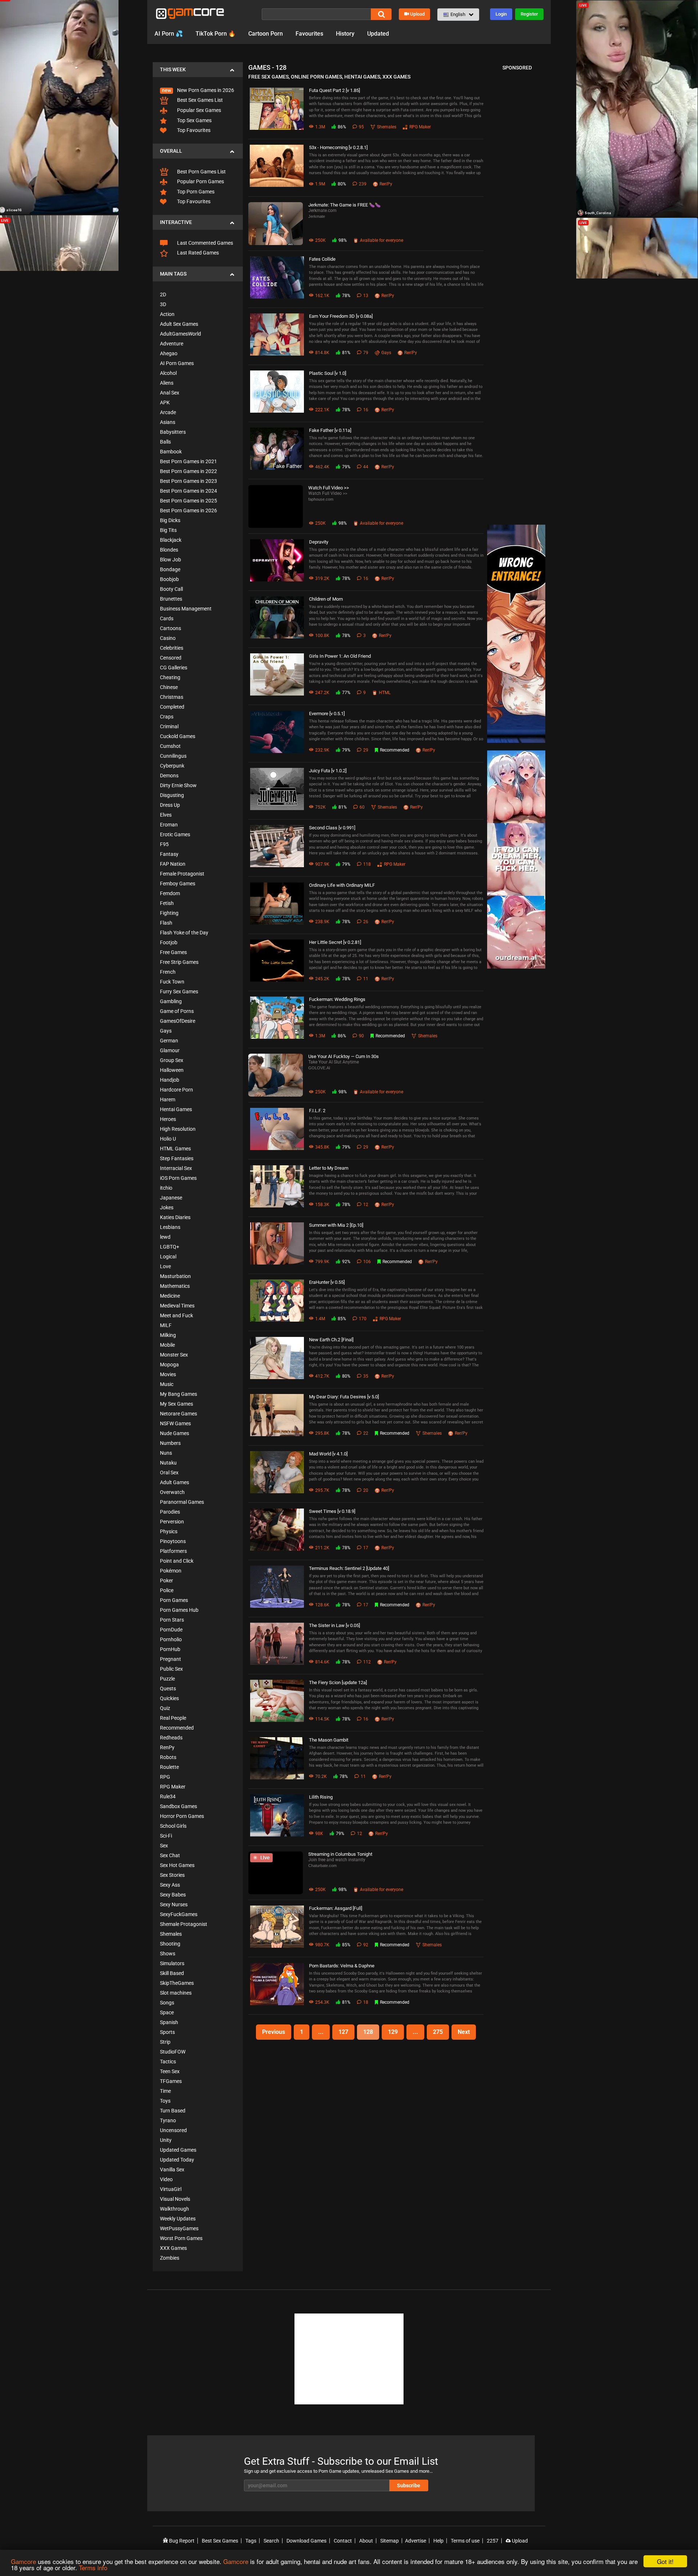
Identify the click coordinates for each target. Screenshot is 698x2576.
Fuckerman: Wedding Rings (337, 999)
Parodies (170, 1512)
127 (343, 2032)
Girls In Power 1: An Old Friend (340, 656)
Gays (166, 1031)
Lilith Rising (321, 1797)
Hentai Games (176, 1109)
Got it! (665, 2561)
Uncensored (173, 2130)
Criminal (169, 726)
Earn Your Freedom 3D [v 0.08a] (341, 316)
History (345, 34)
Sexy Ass (170, 1885)
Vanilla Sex (172, 2170)
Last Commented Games (204, 243)
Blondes (169, 550)
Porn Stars (172, 1620)
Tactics (168, 2062)
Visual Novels (175, 2199)
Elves (166, 815)
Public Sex (171, 1669)
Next (464, 2032)
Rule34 (168, 1796)
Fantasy (169, 854)
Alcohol (168, 373)
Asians (168, 422)
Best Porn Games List (201, 172)
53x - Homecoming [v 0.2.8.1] (338, 147)
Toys (165, 2101)
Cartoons (171, 628)
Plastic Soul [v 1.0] (328, 373)
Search (271, 2541)
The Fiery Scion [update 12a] (338, 1682)
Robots (168, 1757)
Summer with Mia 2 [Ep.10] (336, 1225)
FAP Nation (173, 864)
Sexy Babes (173, 1895)
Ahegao (169, 353)
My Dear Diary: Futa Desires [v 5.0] (344, 1397)
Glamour (170, 1050)
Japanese (171, 1198)
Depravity (319, 542)
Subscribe (409, 2485)
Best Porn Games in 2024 (188, 491)
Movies (168, 1374)
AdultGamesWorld (180, 334)
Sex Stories (172, 1875)
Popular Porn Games (200, 181)
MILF (166, 1325)
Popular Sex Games (198, 110)
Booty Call (171, 589)
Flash (166, 923)
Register (529, 14)
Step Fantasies (177, 1158)
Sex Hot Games (177, 1865)
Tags (251, 2541)
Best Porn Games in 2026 (188, 510)
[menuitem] (198, 86)
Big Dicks (170, 520)
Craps (167, 717)
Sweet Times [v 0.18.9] (332, 1511)
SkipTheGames (177, 1983)
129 (393, 2032)
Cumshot (170, 746)
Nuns (166, 1453)
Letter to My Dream (329, 1168)
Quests (168, 1688)
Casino (168, 638)
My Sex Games (176, 1404)
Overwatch (172, 1492)
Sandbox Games (178, 1806)
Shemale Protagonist (184, 1924)
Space (167, 2012)
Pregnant (171, 1659)
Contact (343, 2541)
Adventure (172, 344)
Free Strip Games (179, 962)
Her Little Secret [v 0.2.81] (335, 942)
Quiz (165, 1708)
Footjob (169, 942)
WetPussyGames (179, 2228)
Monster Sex (174, 1355)
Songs (167, 2003)
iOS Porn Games (178, 1178)
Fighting (169, 913)
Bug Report (181, 2541)
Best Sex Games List (199, 100)
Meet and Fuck (176, 1315)
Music (167, 1384)
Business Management (186, 609)
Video (166, 2179)
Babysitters (173, 432)
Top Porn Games (195, 192)
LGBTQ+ (170, 1247)
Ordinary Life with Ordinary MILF (342, 885)
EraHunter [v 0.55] (327, 1282)
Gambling (171, 1001)
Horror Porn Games (182, 1816)
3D (163, 304)
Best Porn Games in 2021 (188, 461)
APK (165, 402)
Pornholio (171, 1639)
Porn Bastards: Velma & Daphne (342, 1966)
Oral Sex (169, 1473)
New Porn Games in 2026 (205, 90)
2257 (493, 2541)
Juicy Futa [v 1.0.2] (328, 771)
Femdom (170, 893)
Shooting (170, 1944)
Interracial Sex (176, 1168)
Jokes (167, 1207)
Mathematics (175, 1286)
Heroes (168, 1119)
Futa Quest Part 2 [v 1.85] (334, 90)
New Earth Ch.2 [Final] (331, 1340)
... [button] (321, 2032)
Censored (171, 658)
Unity (166, 2140)
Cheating (170, 677)
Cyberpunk (172, 766)
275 (438, 2032)
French (168, 972)
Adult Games (174, 1482)
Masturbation (175, 1276)
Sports (167, 2032)
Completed (172, 707)
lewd (165, 1237)
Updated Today (177, 2160)
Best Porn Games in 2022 (188, 471)
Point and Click (177, 1561)
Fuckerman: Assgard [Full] (336, 1908)
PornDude (171, 1630)
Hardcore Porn (176, 1090)
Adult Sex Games (179, 324)
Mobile (167, 1345)
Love (165, 1266)
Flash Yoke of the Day (184, 933)
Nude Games (174, 1433)
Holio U (168, 1139)
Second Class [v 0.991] (332, 828)
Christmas (172, 697)
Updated (378, 34)
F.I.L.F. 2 (317, 1111)
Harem (168, 1099)
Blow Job (171, 560)
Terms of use (465, 2541)
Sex (164, 1846)
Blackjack (171, 540)
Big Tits (168, 530)
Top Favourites (193, 130)
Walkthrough (174, 2209)
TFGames (171, 2081)
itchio (166, 1188)
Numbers (170, 1443)
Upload (417, 14)
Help (438, 2541)
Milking (168, 1335)
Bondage (170, 569)
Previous (274, 2032)
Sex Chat (170, 1855)
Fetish (167, 903)
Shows (168, 1954)
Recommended (177, 1728)
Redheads (171, 1738)
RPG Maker (173, 1787)
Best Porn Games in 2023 (188, 481)
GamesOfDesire (178, 1021)
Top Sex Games (194, 120)
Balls (165, 442)
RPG (165, 1777)
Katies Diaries (175, 1217)
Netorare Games (178, 1414)
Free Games (173, 952)
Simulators (172, 1963)
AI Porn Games (177, 363)
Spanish (169, 2022)
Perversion (172, 1522)
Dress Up (170, 805)
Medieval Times (177, 1306)
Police (167, 1590)
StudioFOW (173, 2052)
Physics (169, 1531)
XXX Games (173, 2248)
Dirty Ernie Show (178, 785)
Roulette (169, 1767)
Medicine (170, 1296)
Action (167, 314)
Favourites (309, 34)
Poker (167, 1581)
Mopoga (169, 1365)
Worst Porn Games (181, 2238)
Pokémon (171, 1571)
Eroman (169, 825)
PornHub (170, 1649)
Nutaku (168, 1463)
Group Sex (172, 1060)
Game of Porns (177, 1011)
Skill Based (172, 1973)
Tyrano (168, 2120)
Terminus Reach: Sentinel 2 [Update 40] (349, 1568)
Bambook (171, 452)
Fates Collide (322, 259)
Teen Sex (170, 2071)
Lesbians (170, 1227)
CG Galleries (174, 668)
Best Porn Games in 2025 (188, 501)
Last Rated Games (197, 253)
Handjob (170, 1080)
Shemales (171, 1934)
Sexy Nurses (174, 1904)
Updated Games (178, 2150)
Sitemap (390, 2541)
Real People (173, 1718)
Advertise (416, 2541)
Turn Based (173, 2111)
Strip (165, 2042)
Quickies (169, 1698)
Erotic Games (175, 834)
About (366, 2541)
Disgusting (172, 795)
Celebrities (172, 648)
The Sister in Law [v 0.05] (334, 1625)
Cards (167, 618)
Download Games (306, 2541)
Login (501, 14)
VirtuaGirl (171, 2189)
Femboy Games (178, 884)
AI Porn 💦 (169, 34)
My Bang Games (178, 1394)
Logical (168, 1257)
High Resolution (178, 1129)
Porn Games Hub (179, 1610)
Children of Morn (326, 599)
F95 (164, 844)
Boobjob (169, 579)
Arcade (168, 412)
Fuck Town (172, 982)
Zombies (170, 2258)
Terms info (93, 2567)
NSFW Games (175, 1423)
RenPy (167, 1747)
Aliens (167, 383)
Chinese (169, 687)
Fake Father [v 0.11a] (330, 430)
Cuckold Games (178, 736)
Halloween (172, 1070)
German (169, 1041)
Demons (169, 776)
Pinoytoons (173, 1541)
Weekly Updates (178, 2219)
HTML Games (175, 1149)
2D (163, 295)
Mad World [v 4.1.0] (328, 1454)
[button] (458, 15)
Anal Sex (170, 393)
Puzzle (167, 1679)
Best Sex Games (220, 2541)
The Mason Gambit (329, 1740)
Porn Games (174, 1600)
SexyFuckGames (179, 1914)
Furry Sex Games (179, 991)
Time (165, 2091)
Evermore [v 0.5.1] (327, 714)
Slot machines (176, 1993)
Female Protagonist (182, 874)
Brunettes (171, 599)
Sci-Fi (166, 1836)
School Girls (173, 1826)
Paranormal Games (182, 1502)
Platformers (173, 1551)
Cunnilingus (173, 756)
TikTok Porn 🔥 (216, 34)
